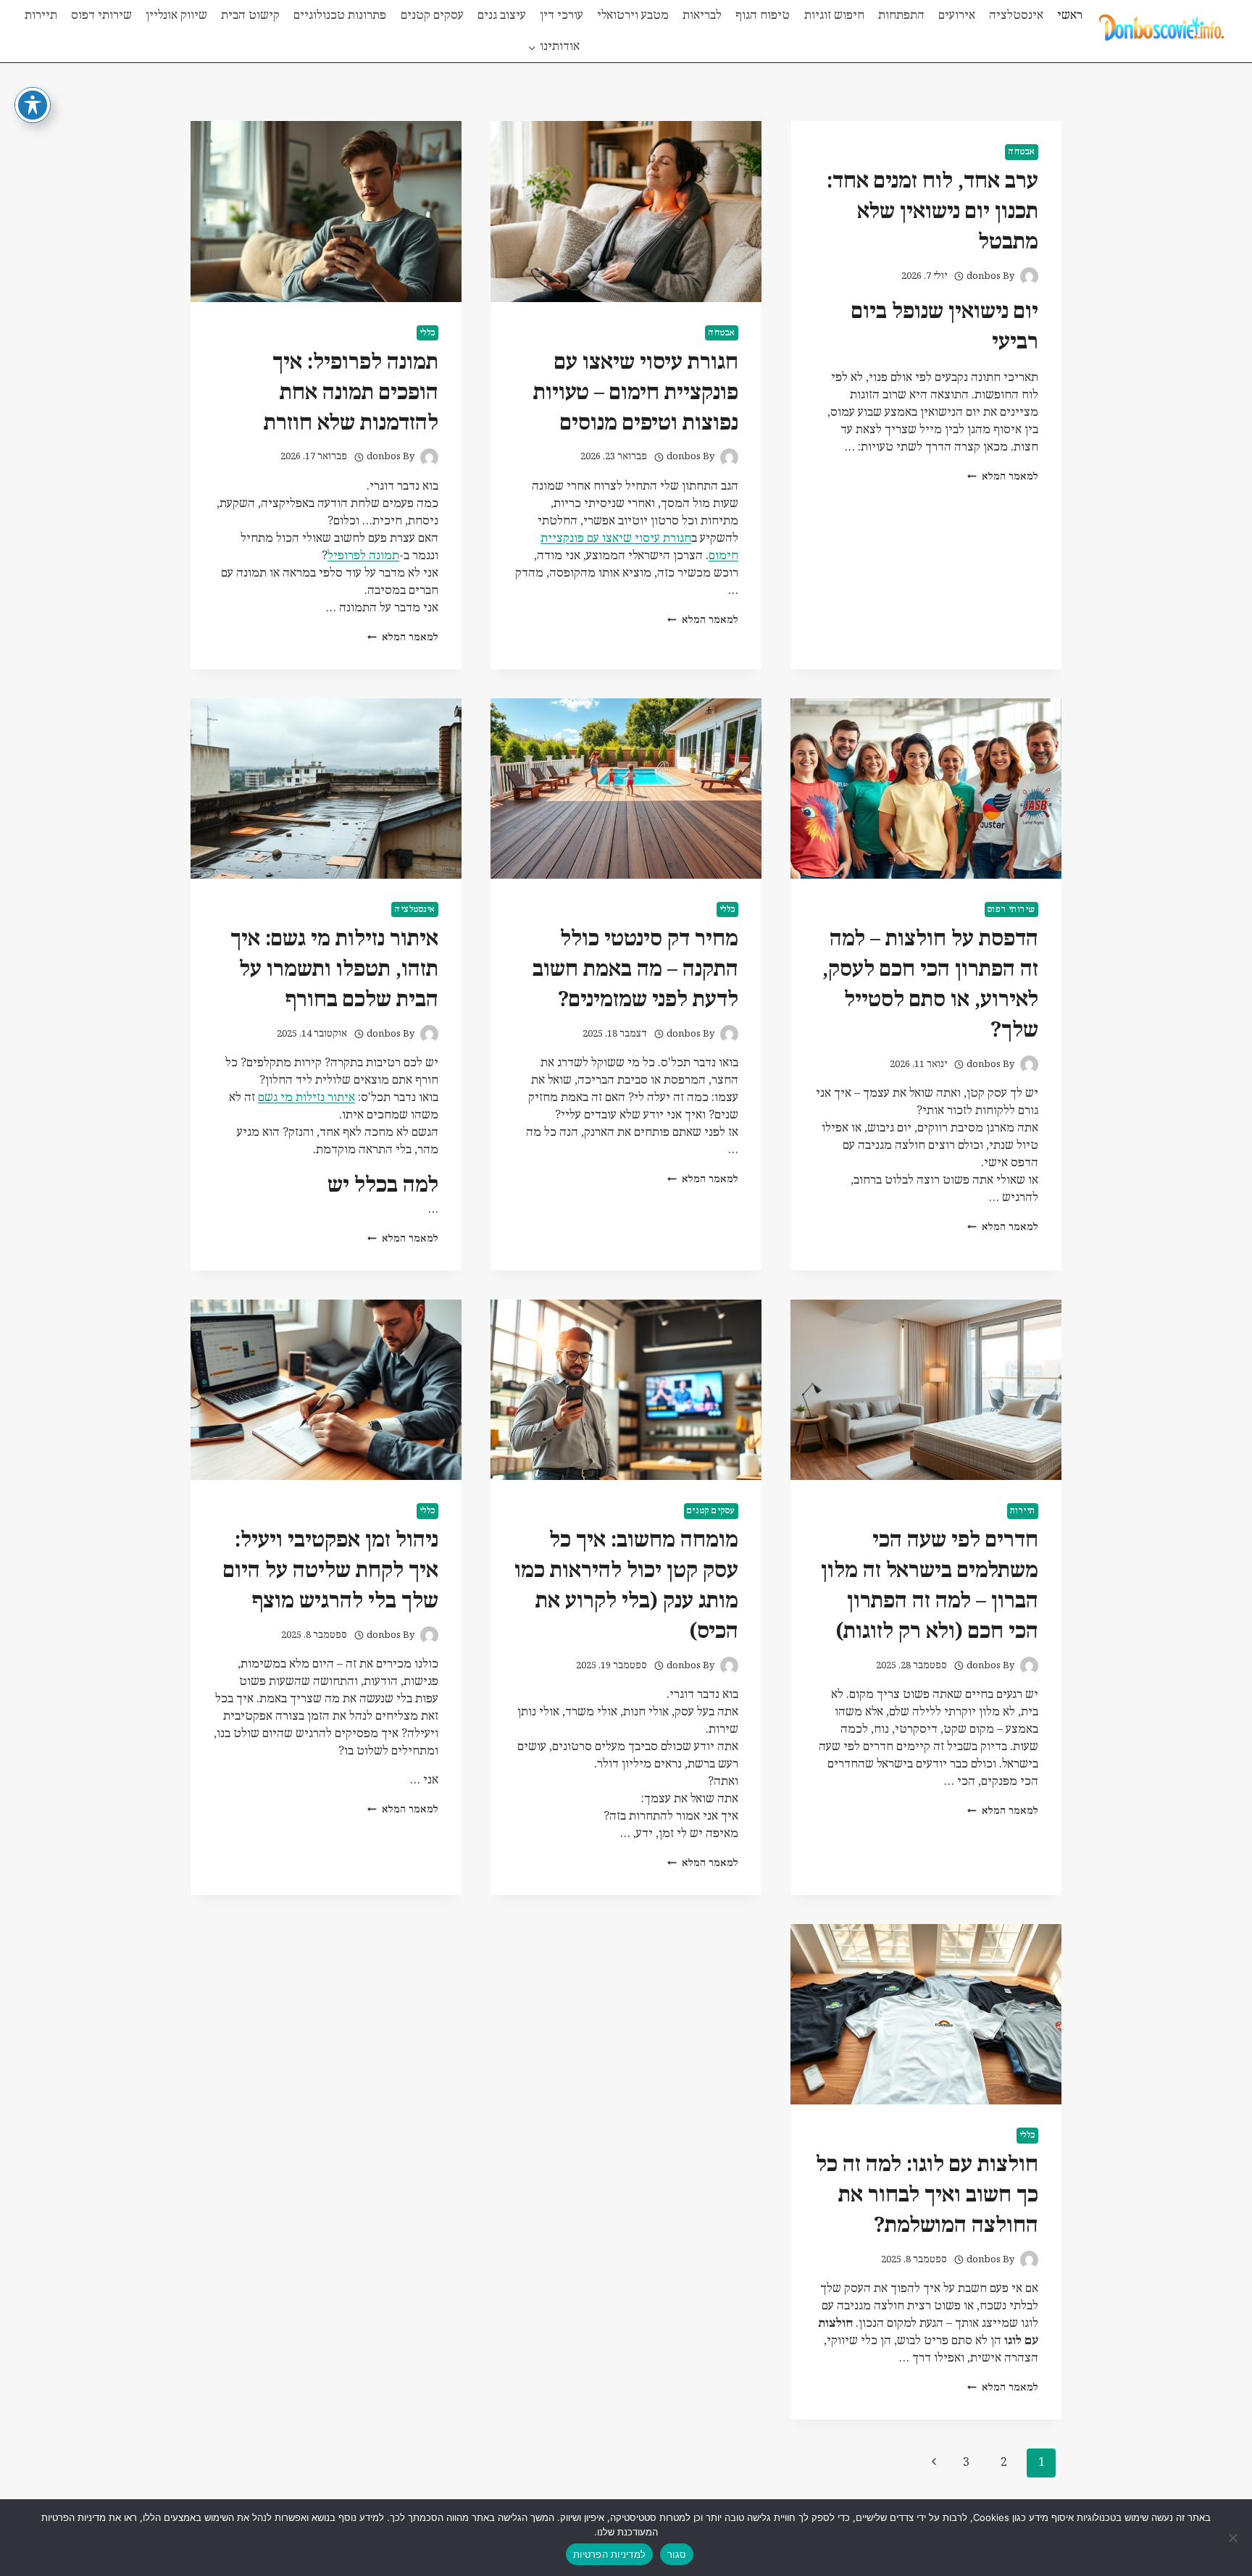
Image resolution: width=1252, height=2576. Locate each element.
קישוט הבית (250, 16)
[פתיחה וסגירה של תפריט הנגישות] (33, 105)
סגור (677, 2554)
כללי (427, 333)
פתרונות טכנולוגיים (340, 16)
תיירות (41, 16)
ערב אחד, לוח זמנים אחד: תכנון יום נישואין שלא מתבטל (932, 212)
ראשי (1070, 16)
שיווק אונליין (176, 16)
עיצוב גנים (502, 16)
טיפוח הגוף (763, 16)
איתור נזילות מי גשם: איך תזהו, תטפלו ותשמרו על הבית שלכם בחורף (334, 970)
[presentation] (626, 211)
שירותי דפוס (101, 16)
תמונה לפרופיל (363, 556)
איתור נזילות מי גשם (306, 1098)
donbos (984, 276)
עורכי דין (562, 16)
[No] (1234, 2538)
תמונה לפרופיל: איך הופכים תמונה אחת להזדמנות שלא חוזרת (351, 393)
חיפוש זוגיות (834, 16)
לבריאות (702, 16)
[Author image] (1029, 276)
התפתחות (901, 16)
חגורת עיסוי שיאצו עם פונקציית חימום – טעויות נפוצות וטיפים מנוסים (636, 393)
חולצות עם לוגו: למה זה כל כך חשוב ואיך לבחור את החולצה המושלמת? (927, 2195)
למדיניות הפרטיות (609, 2554)
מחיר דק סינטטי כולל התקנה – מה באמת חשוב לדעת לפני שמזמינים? (635, 970)
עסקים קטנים (432, 16)
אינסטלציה (1016, 16)
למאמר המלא (1003, 477)
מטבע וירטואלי (633, 16)
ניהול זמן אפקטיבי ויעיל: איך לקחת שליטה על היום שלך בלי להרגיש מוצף (331, 1571)
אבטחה (1022, 152)
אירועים (957, 16)
